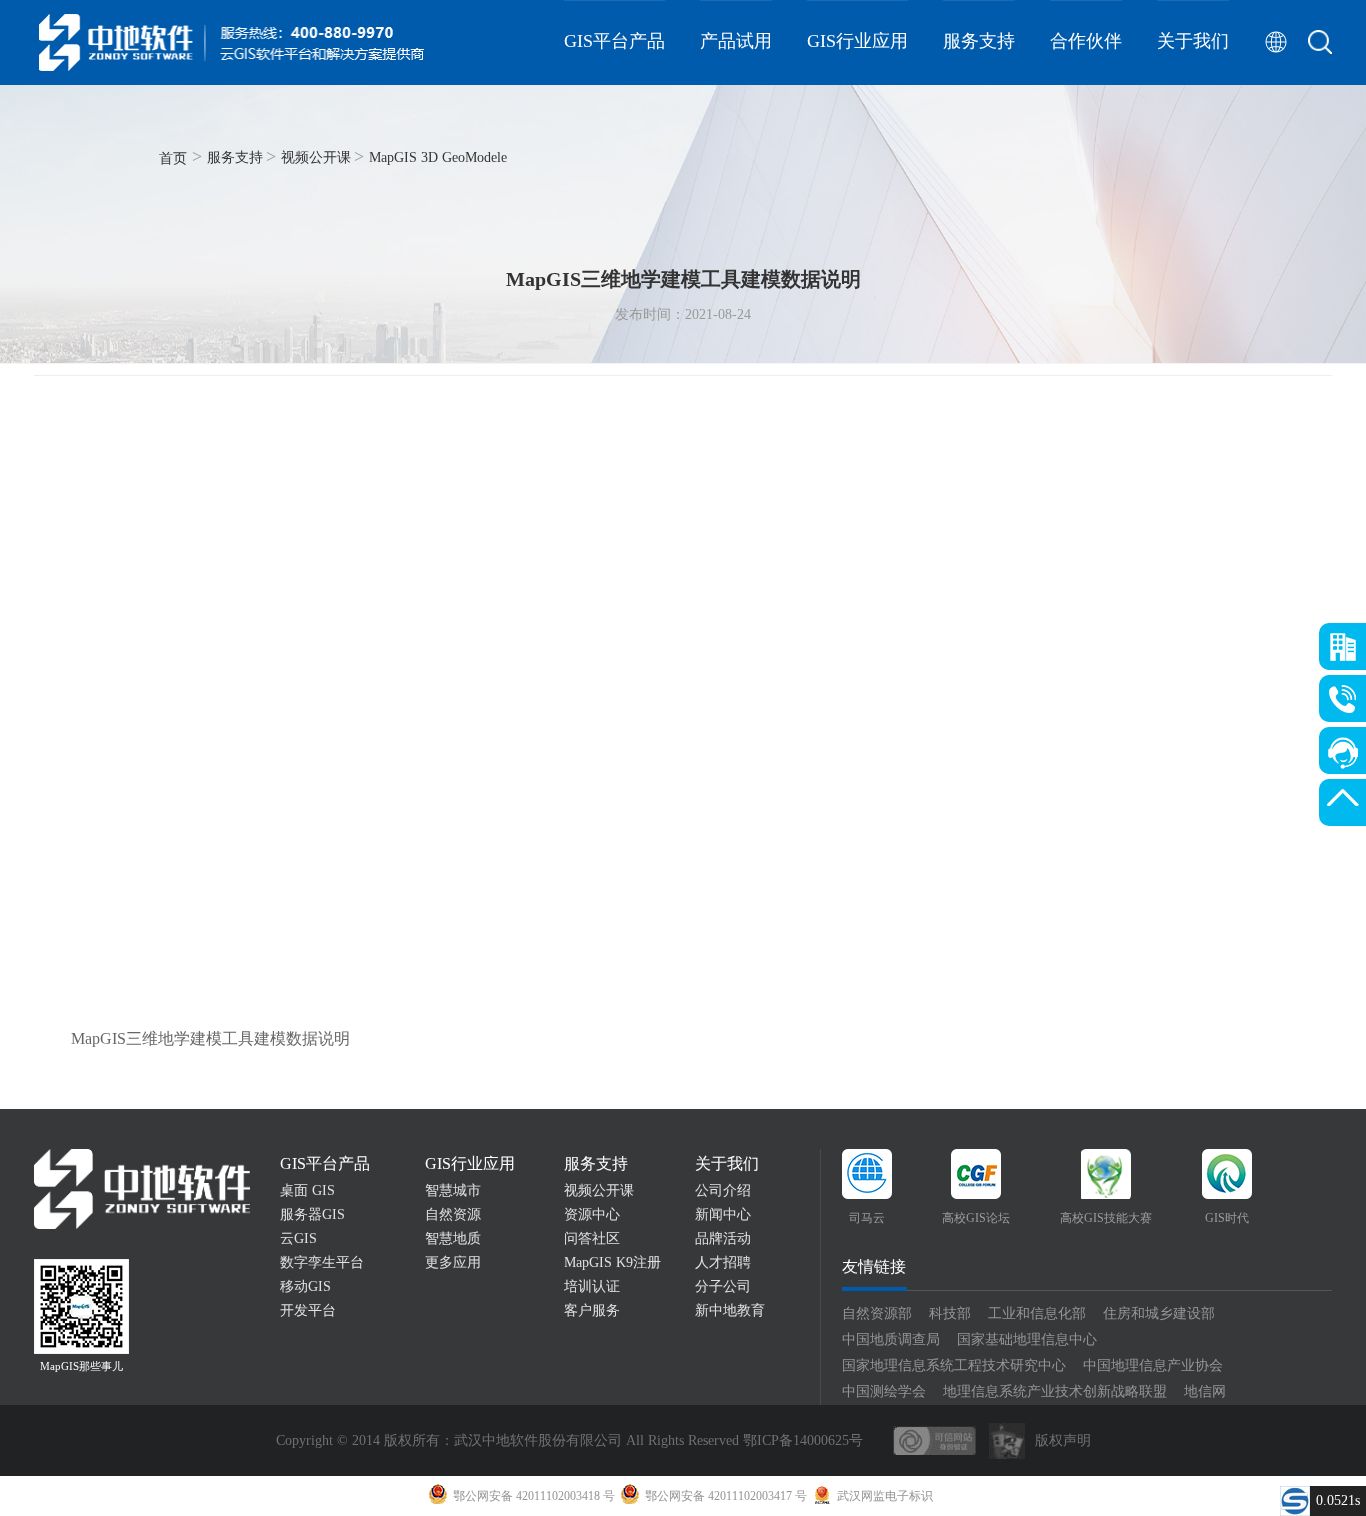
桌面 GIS (307, 1190)
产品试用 (736, 41)
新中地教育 (730, 1310)
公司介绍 (723, 1190)
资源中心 (592, 1214)
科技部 (950, 1313)
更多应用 (453, 1262)
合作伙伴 (1086, 41)
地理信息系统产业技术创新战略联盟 (1055, 1391)
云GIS (298, 1238)
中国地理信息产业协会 (1153, 1365)
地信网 (1205, 1391)
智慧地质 (453, 1238)
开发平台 (308, 1310)
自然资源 (453, 1214)
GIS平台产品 (614, 41)
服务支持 (979, 41)
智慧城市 (453, 1190)
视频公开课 (316, 157)
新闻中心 (723, 1214)
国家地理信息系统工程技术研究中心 (954, 1365)
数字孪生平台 (322, 1262)
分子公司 (723, 1286)
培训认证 (592, 1286)
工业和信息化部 (1037, 1313)
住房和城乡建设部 (1159, 1313)
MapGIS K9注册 (612, 1262)
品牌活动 (723, 1238)
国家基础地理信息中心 (1027, 1339)
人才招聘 (723, 1262)
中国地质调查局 (891, 1339)
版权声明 (1063, 1440)
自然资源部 (877, 1313)
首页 (173, 158)
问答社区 (592, 1238)
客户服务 (592, 1310)
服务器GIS (312, 1214)
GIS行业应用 (857, 41)
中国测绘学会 (884, 1391)
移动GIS (305, 1286)
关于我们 (1193, 41)
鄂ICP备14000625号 (803, 1440)
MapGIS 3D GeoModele (438, 157)
